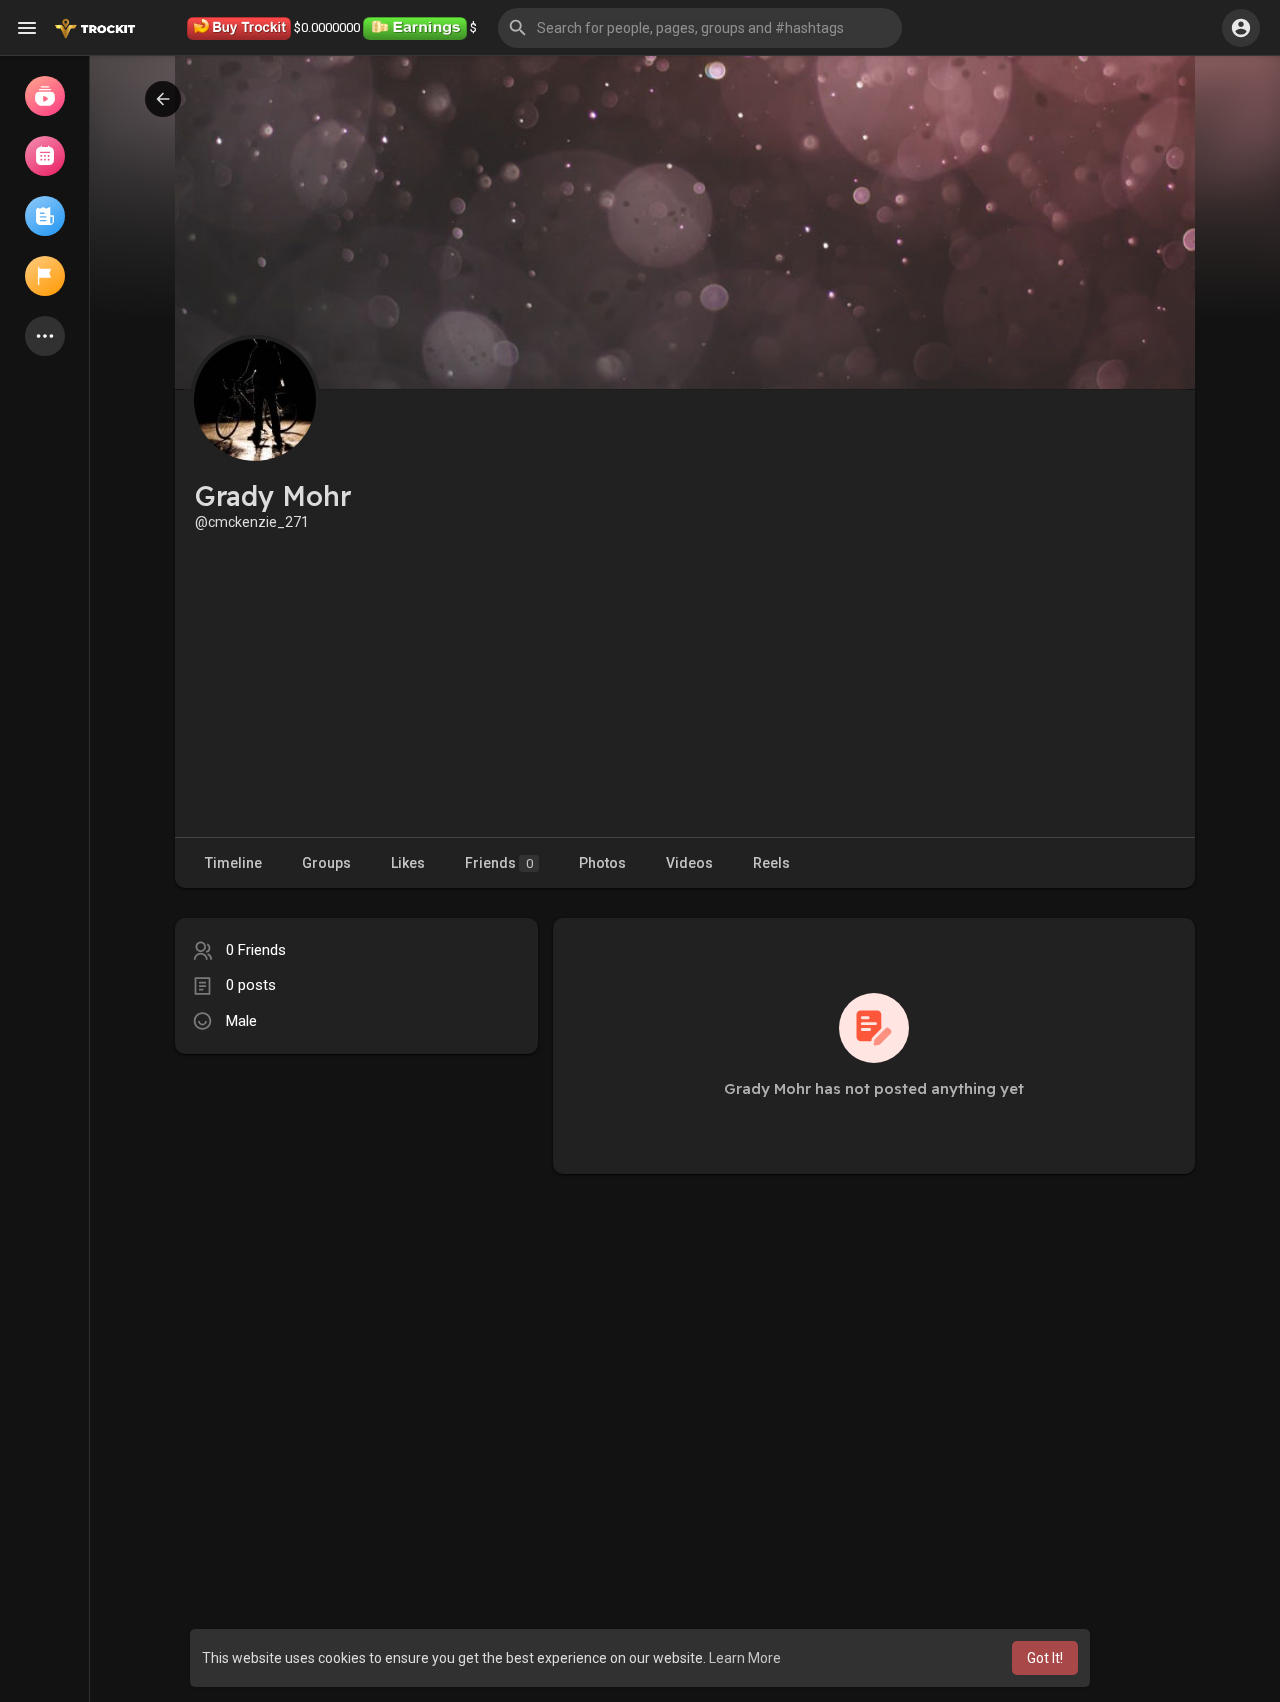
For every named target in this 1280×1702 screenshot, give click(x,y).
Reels (771, 863)
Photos (602, 863)
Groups (326, 863)
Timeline (233, 863)
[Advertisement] (685, 682)
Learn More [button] (745, 1658)
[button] (700, 28)
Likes (408, 863)
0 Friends (256, 950)
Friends (499, 863)
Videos (689, 863)
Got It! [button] (1045, 1658)
